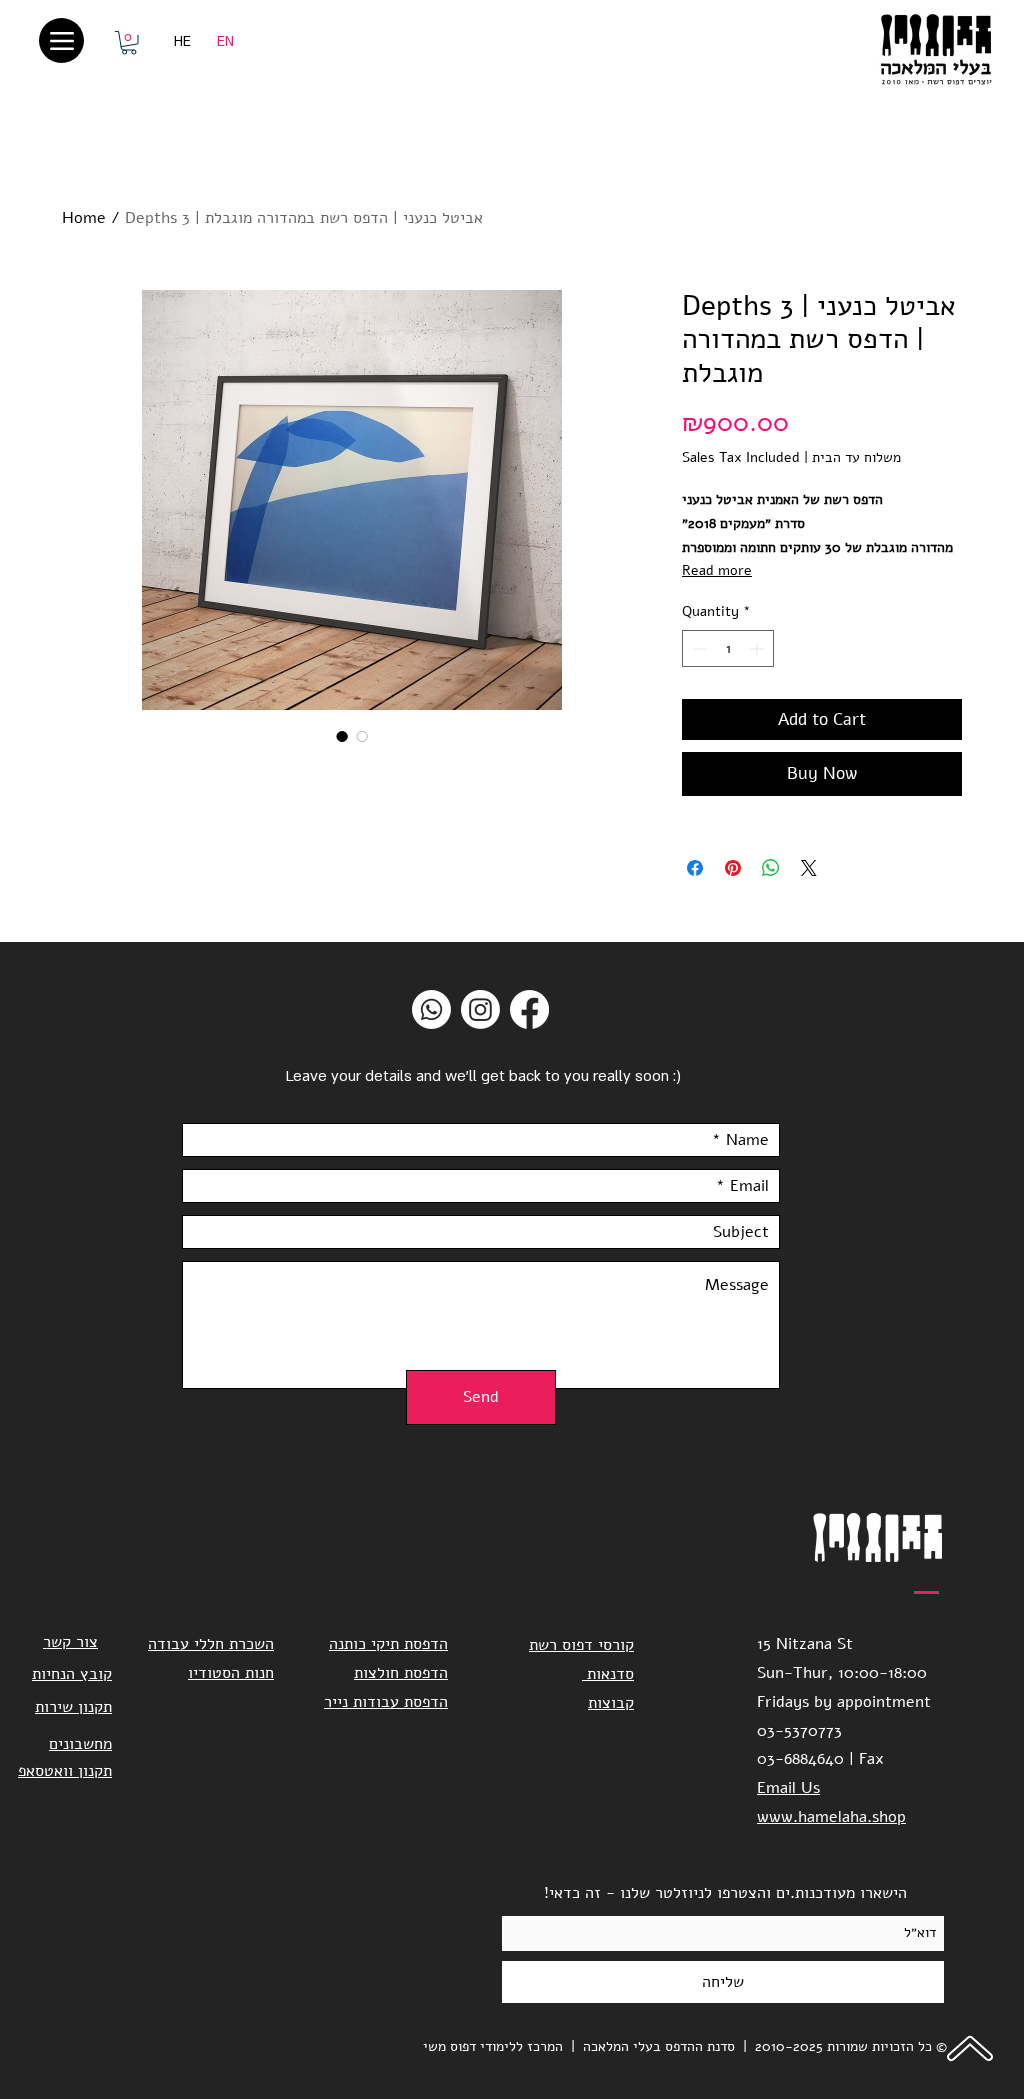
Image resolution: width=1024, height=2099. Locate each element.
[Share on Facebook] (695, 868)
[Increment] (758, 648)
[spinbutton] (728, 648)
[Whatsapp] (431, 1009)
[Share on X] (809, 868)
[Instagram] (480, 1009)
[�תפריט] (61, 40)
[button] (129, 43)
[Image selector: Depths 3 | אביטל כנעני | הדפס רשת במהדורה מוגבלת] (342, 736)
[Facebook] (529, 1009)
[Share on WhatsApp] (771, 868)
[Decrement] (697, 648)
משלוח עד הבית (856, 457)
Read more (717, 570)
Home (84, 218)
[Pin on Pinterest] (733, 868)
